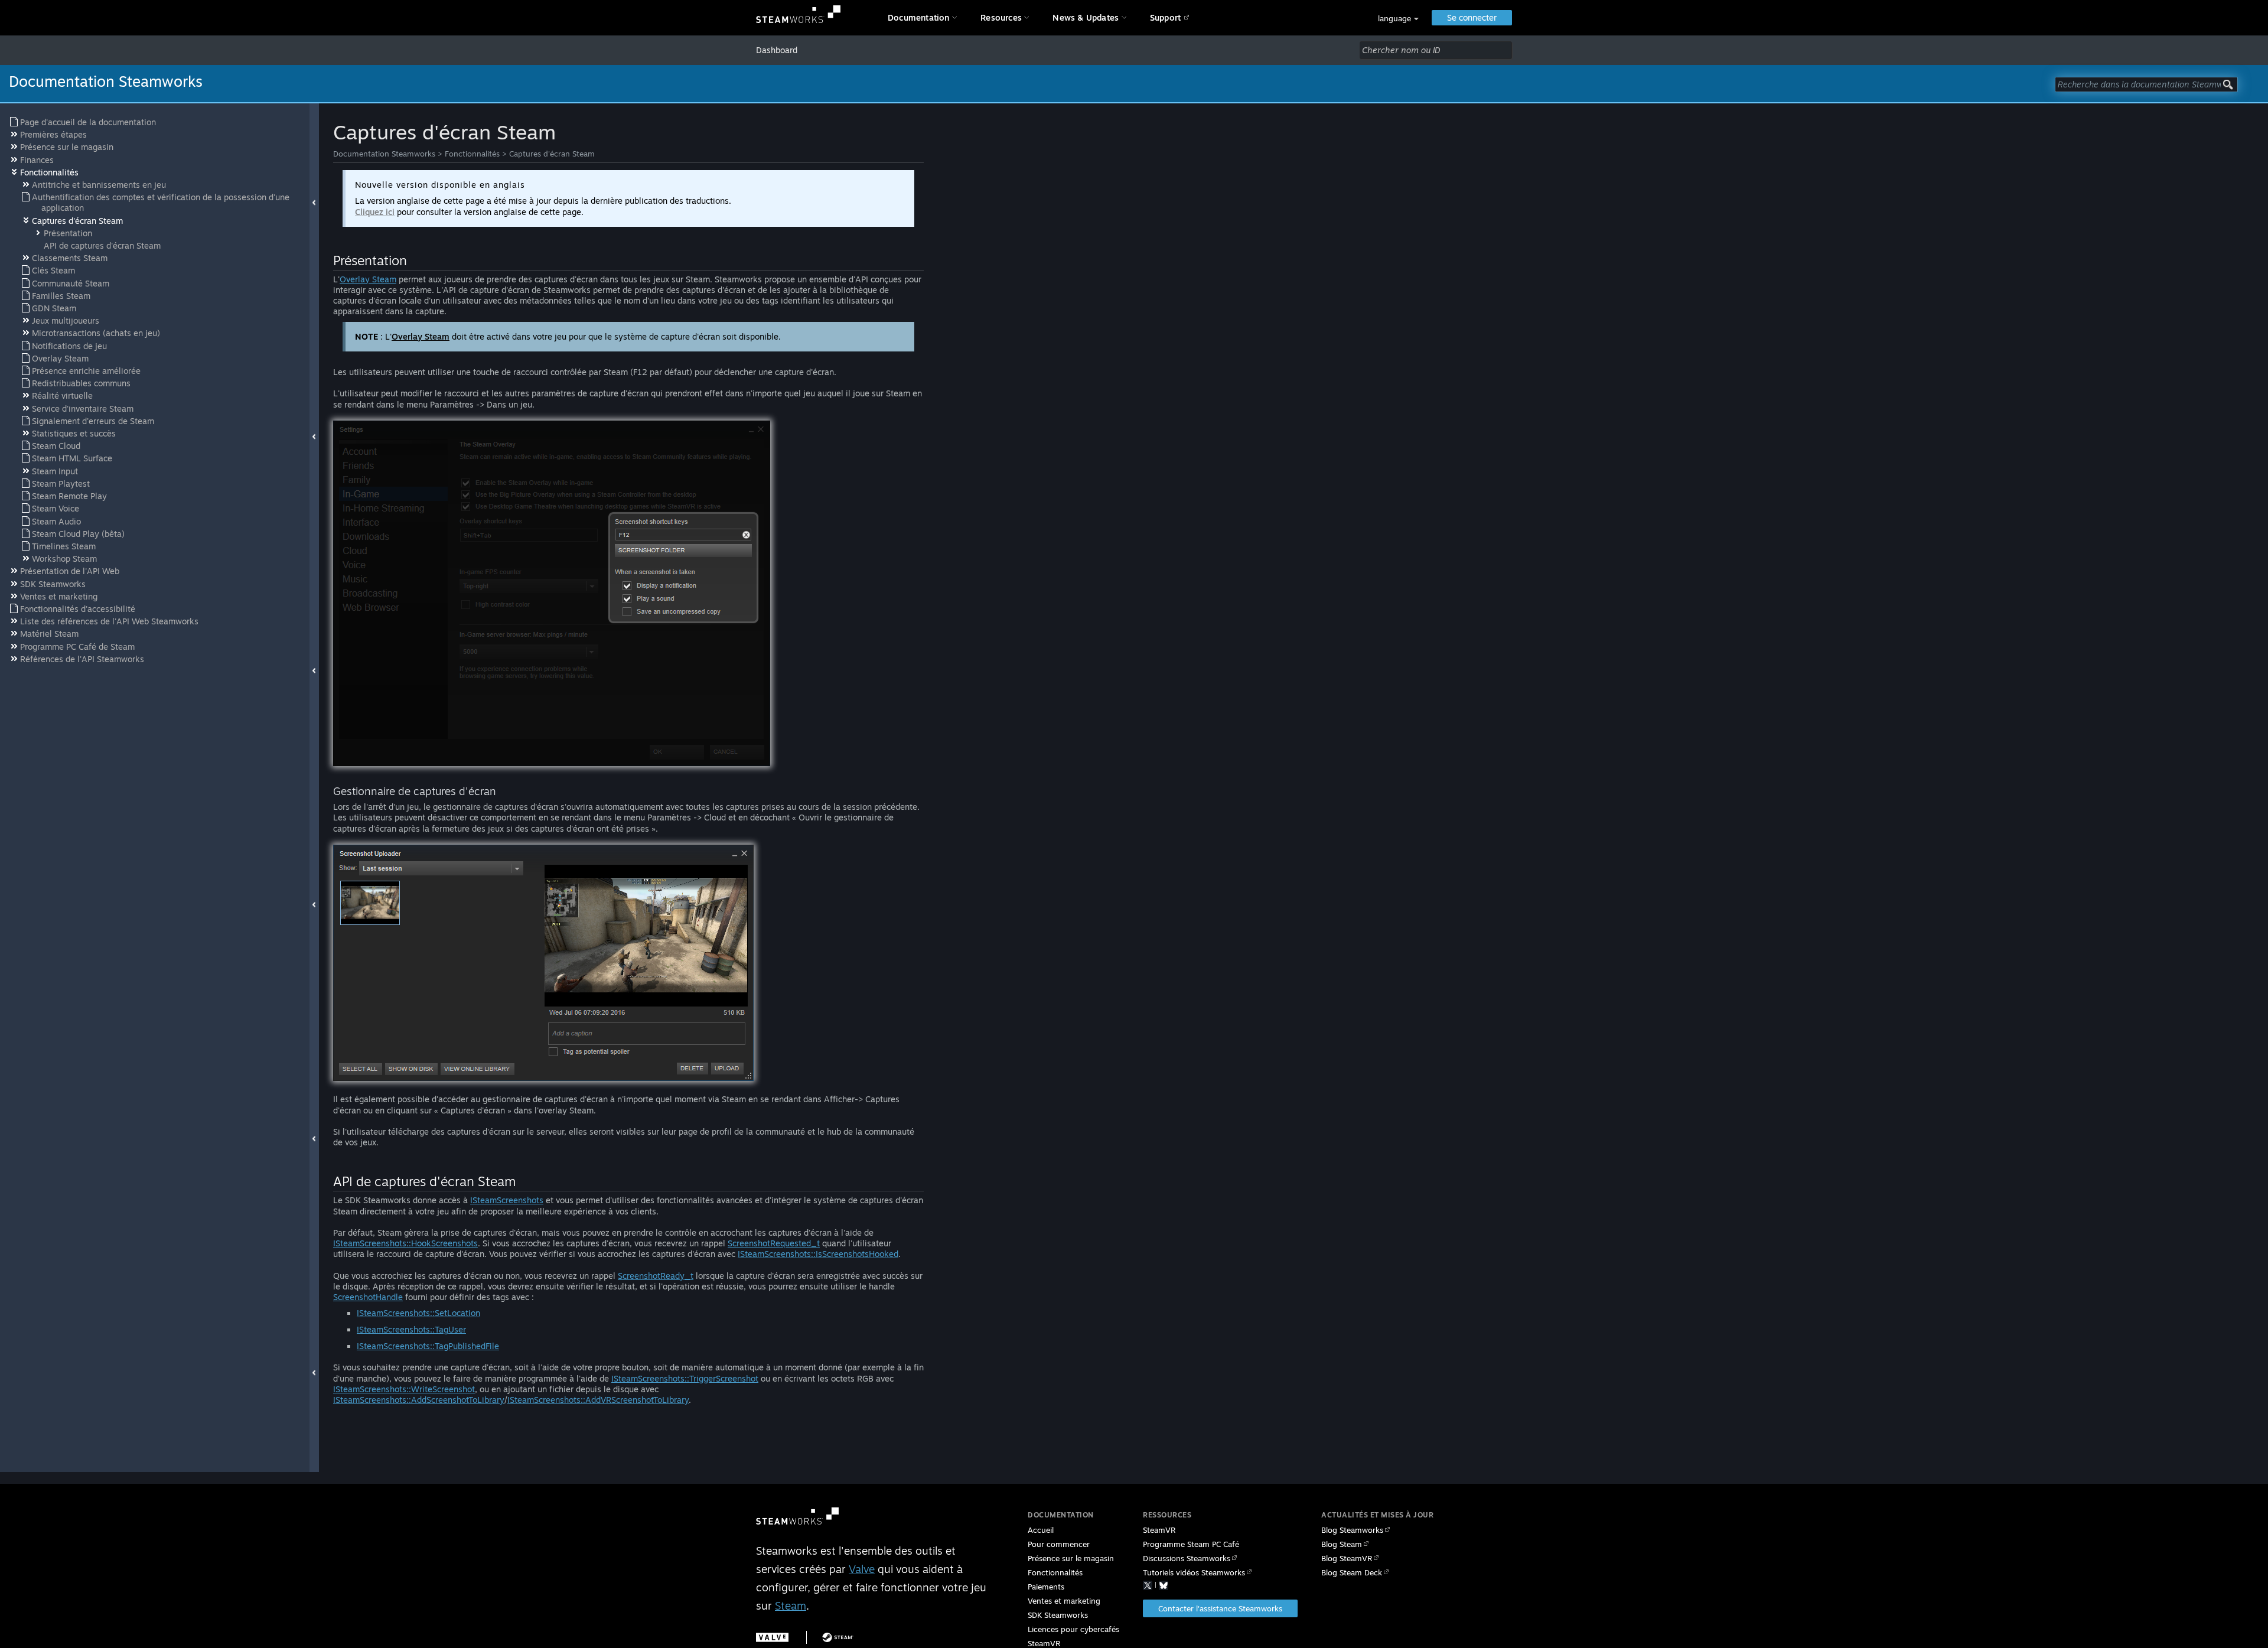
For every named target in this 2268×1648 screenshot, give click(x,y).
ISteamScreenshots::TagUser (411, 1329)
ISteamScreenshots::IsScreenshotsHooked (818, 1254)
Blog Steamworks (1352, 1530)
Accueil (1041, 1530)
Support (1165, 17)
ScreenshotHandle (368, 1297)
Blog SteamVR (1347, 1558)
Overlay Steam (368, 279)
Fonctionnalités (472, 154)
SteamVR (1159, 1530)
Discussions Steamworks (1187, 1558)
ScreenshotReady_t (656, 1276)
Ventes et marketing (1064, 1601)
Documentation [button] (919, 17)
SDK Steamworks (1058, 1615)
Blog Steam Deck (1352, 1572)
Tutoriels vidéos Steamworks (1194, 1572)
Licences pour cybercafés (1073, 1629)
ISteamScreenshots (507, 1200)
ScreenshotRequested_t (774, 1243)
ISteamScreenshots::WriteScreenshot (404, 1389)
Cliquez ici (375, 212)
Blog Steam (1342, 1544)
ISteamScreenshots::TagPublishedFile (428, 1346)
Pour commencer (1059, 1544)
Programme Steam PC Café (1191, 1544)
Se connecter (1472, 17)
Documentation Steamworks (384, 154)
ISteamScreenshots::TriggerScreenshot (685, 1378)
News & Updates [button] (1086, 17)
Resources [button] (1001, 17)
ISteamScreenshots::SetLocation (418, 1313)
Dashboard (777, 50)
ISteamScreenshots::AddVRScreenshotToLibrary (598, 1400)
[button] (1398, 19)
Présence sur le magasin (1071, 1558)
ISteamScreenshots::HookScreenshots (405, 1243)
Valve (862, 1569)
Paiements (1046, 1587)
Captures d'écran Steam (552, 154)
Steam (791, 1605)
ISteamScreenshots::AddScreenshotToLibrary (419, 1400)
